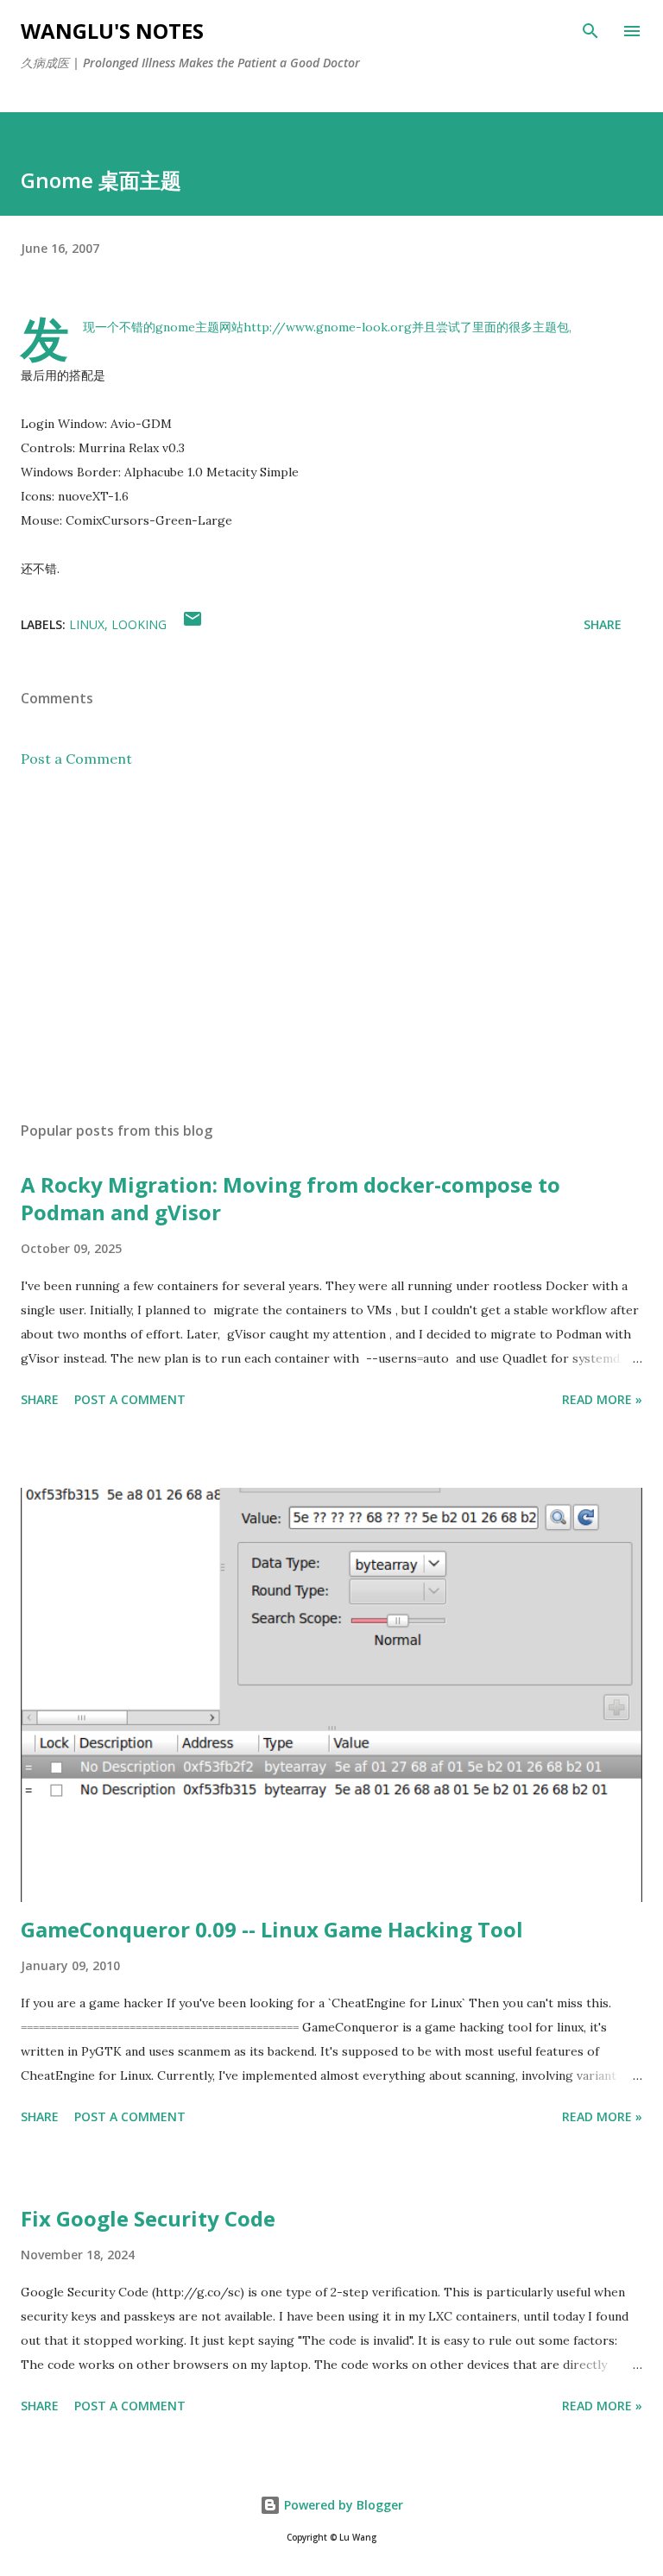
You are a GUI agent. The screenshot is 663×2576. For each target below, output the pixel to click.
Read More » (602, 1399)
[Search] (590, 31)
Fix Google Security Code (148, 2218)
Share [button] (603, 624)
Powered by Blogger (342, 2505)
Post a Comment (76, 759)
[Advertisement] (331, 945)
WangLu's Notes (112, 31)
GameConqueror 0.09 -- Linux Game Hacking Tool (272, 1929)
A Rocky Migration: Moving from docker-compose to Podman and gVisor (290, 1198)
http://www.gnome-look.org (328, 327)
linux (87, 624)
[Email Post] (193, 624)
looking (139, 624)
